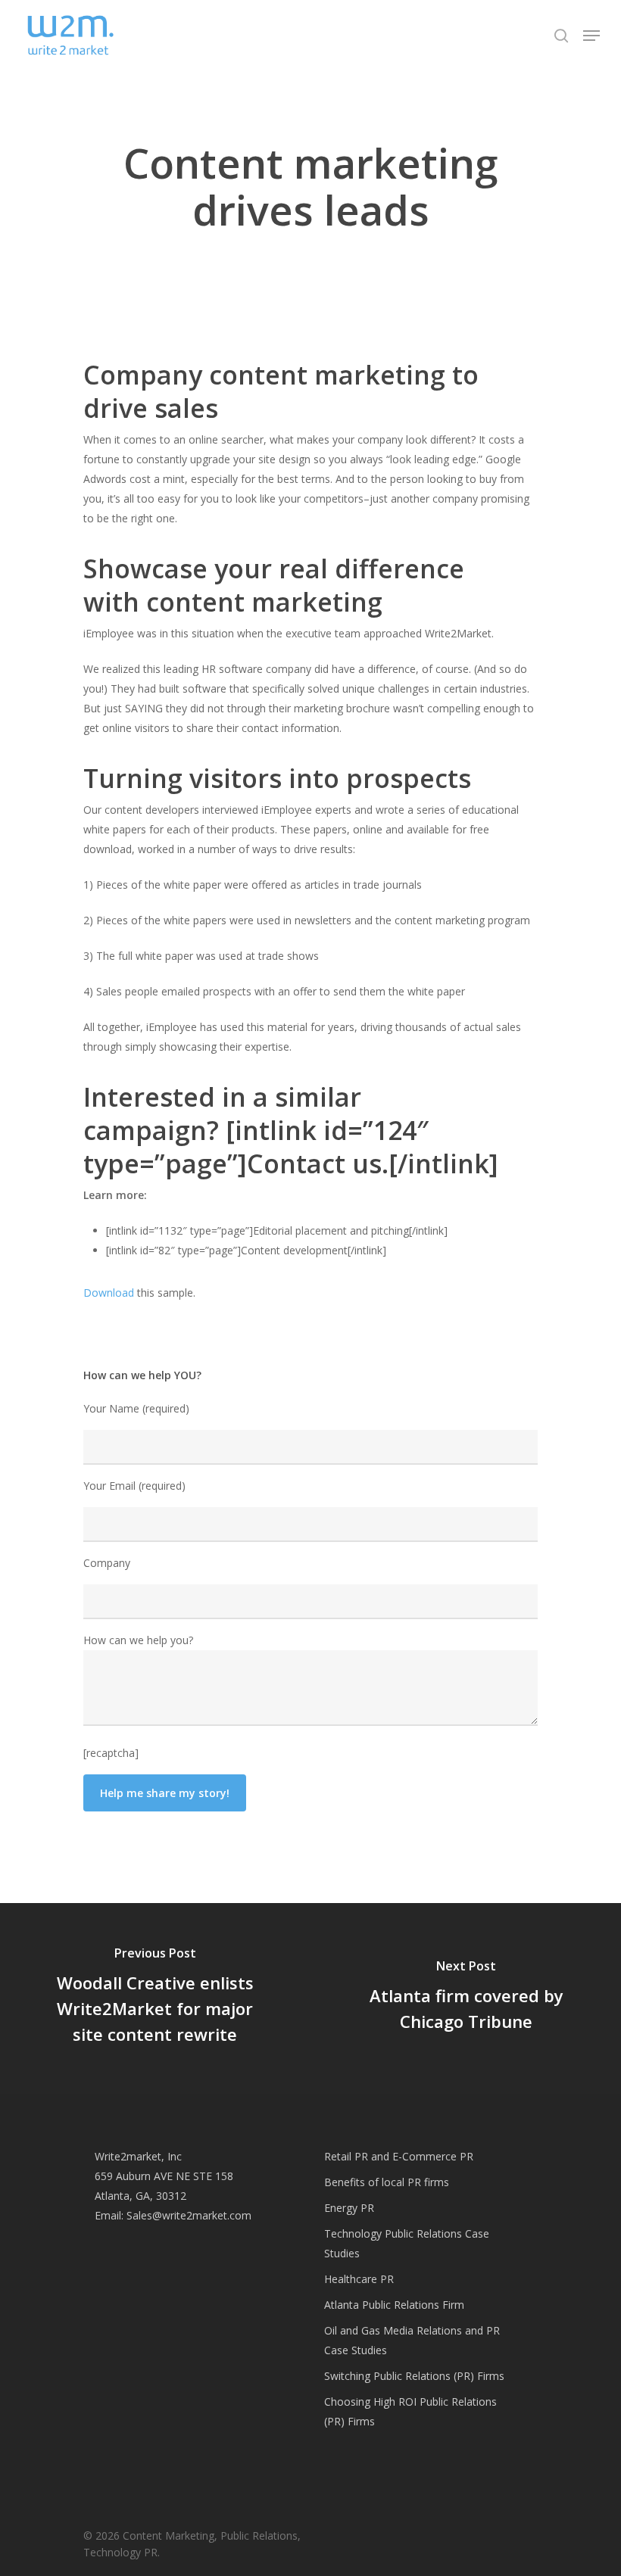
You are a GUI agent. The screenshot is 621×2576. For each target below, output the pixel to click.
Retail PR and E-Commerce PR (399, 2156)
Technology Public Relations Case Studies (407, 2243)
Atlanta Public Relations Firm (394, 2305)
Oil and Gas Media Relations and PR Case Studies (412, 2340)
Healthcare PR (359, 2279)
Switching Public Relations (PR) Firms (414, 2376)
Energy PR (349, 2208)
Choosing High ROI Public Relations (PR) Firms (410, 2411)
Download (109, 1293)
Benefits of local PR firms (387, 2182)
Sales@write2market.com (189, 2215)
